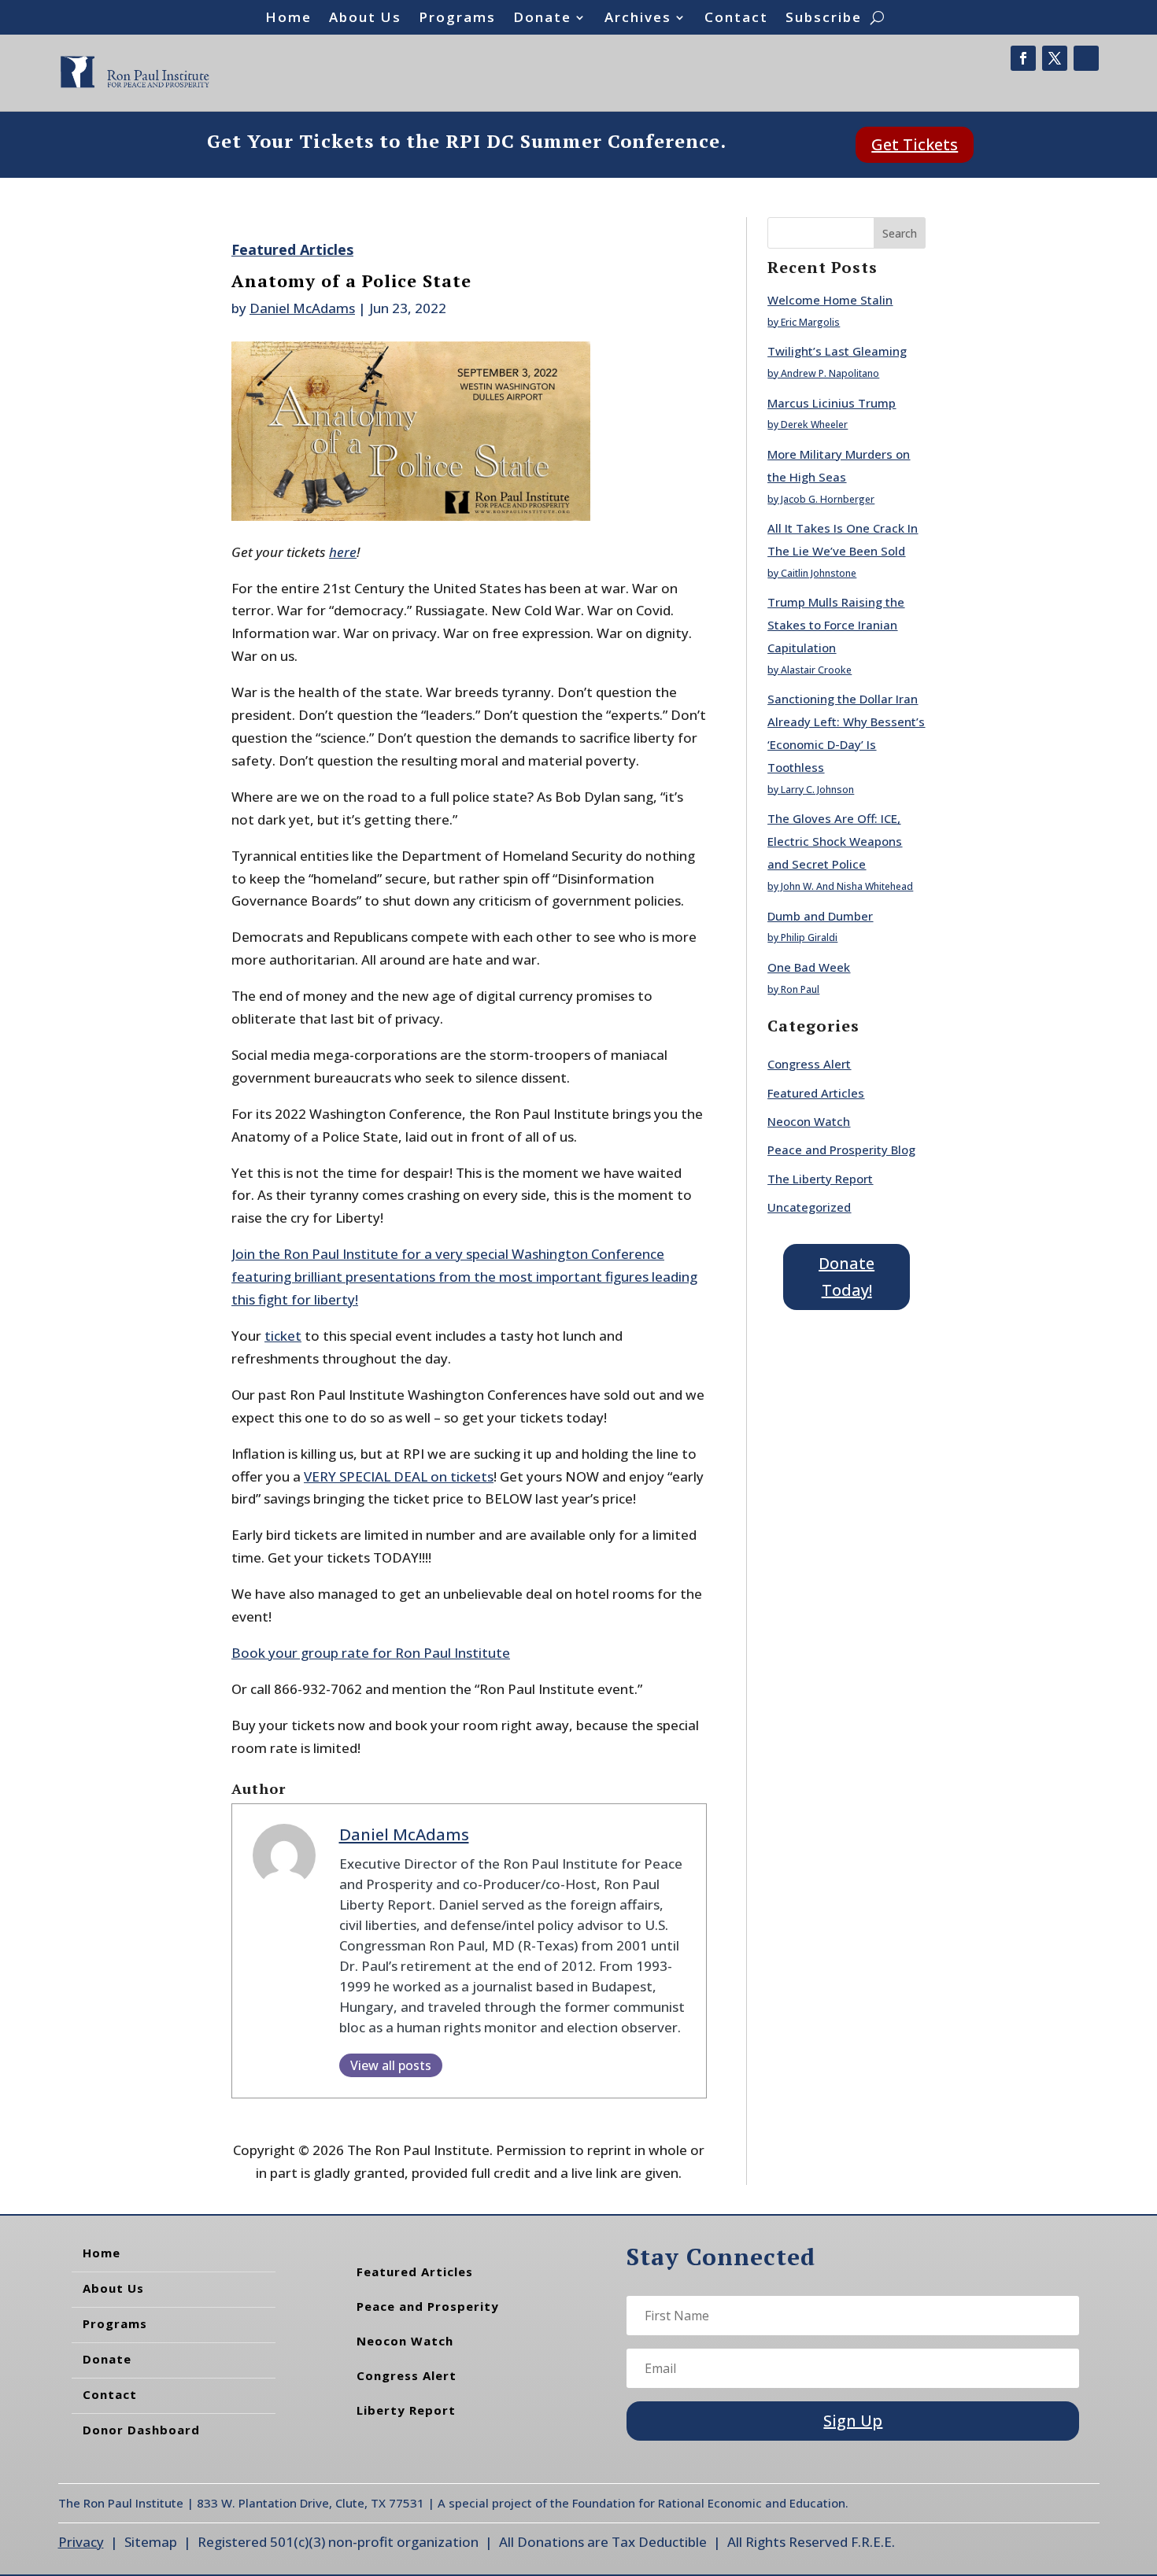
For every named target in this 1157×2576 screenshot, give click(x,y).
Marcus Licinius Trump (832, 403)
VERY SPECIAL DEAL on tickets (399, 1476)
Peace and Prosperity (428, 2306)
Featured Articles (292, 249)
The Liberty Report (820, 1179)
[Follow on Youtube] (1086, 58)
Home (288, 19)
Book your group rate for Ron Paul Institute (371, 1653)
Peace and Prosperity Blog (841, 1150)
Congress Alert (809, 1064)
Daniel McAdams (302, 308)
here (343, 552)
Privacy (81, 2542)
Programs (457, 19)
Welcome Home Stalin (830, 300)
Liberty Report (406, 2410)
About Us (365, 19)
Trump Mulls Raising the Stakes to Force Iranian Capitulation (836, 625)
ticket (283, 1336)
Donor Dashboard (141, 2430)
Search (900, 233)
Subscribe (824, 19)
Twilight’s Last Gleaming (837, 351)
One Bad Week (809, 967)
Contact (736, 19)
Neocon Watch (809, 1121)
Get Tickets (915, 144)
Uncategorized (809, 1207)
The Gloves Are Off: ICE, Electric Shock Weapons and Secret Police (835, 841)
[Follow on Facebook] (1023, 58)
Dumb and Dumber (820, 916)
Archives (638, 19)
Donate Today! (846, 1277)
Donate (542, 19)
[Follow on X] (1055, 58)
